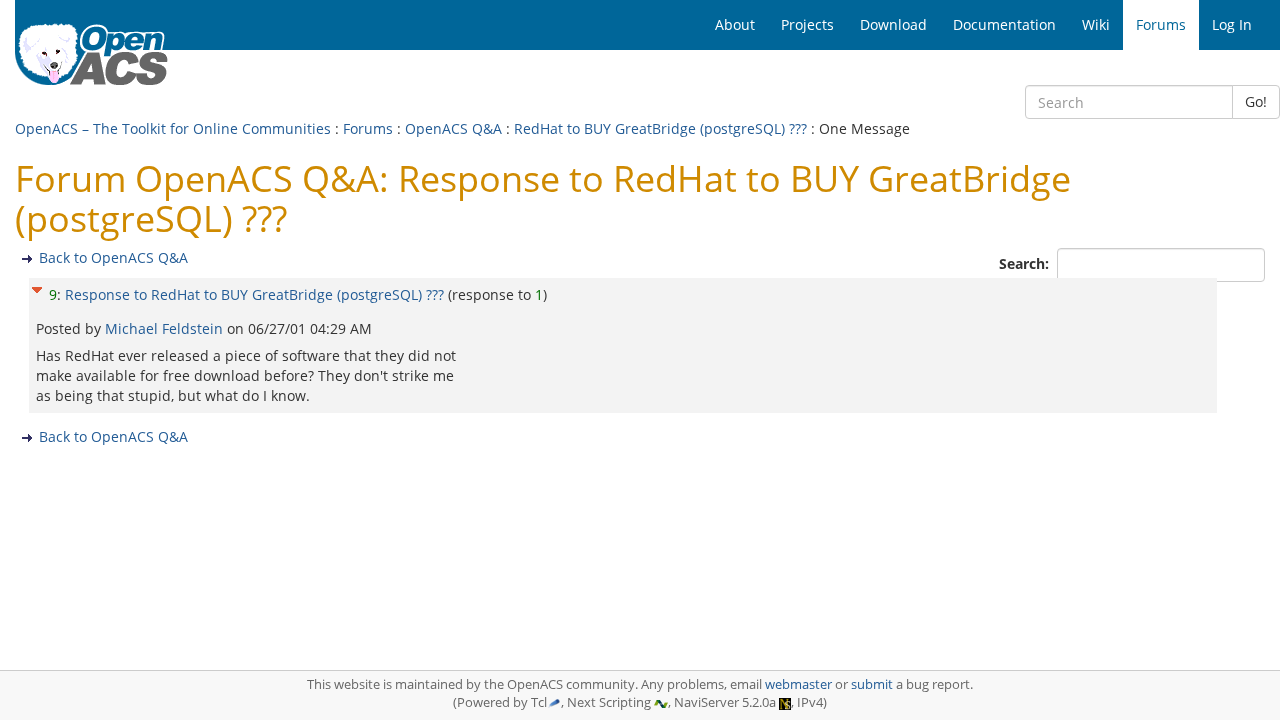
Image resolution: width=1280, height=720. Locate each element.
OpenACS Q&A (453, 128)
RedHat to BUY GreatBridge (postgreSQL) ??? (660, 128)
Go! (1256, 101)
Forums (368, 128)
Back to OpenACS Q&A (113, 257)
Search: (1026, 263)
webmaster (798, 684)
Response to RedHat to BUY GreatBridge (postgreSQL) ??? (254, 294)
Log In (1232, 24)
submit (872, 684)
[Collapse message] (37, 287)
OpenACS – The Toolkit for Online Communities (173, 128)
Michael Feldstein (166, 328)
